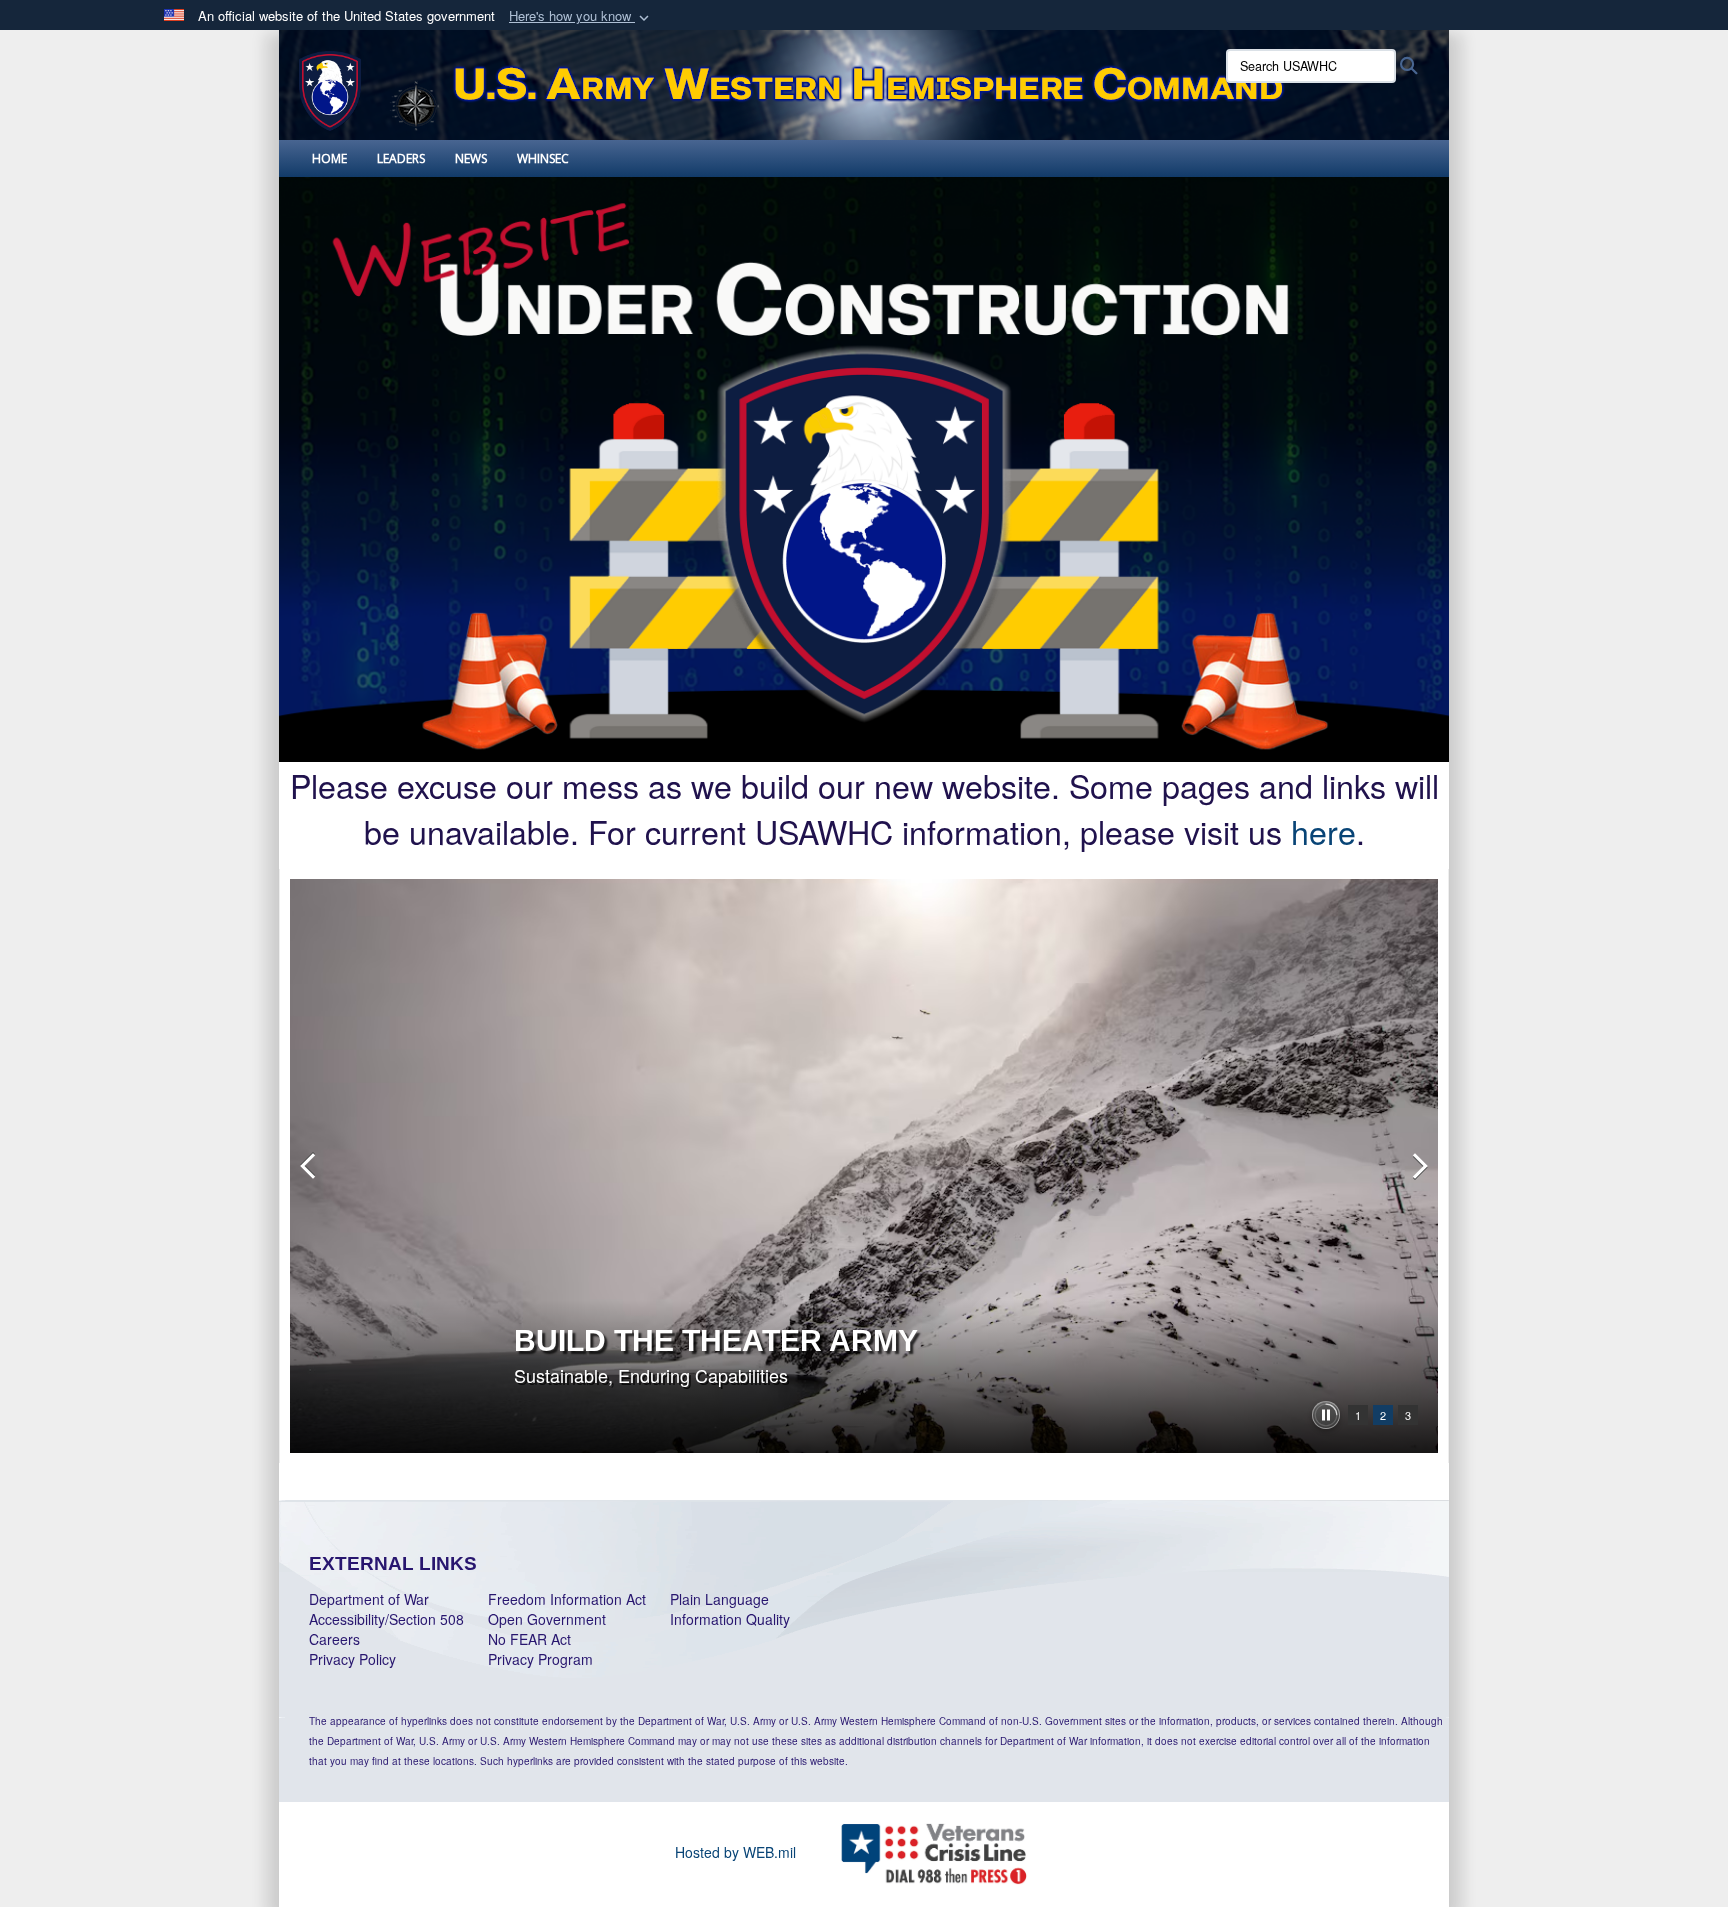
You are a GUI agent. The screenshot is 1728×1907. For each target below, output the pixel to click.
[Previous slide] (310, 1166)
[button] (581, 16)
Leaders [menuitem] (401, 158)
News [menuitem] (471, 158)
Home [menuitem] (329, 158)
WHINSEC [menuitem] (543, 158)
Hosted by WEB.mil (735, 1852)
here (1323, 831)
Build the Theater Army (716, 1340)
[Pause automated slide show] (1326, 1415)
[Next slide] (1418, 1166)
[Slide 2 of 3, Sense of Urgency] (864, 1166)
